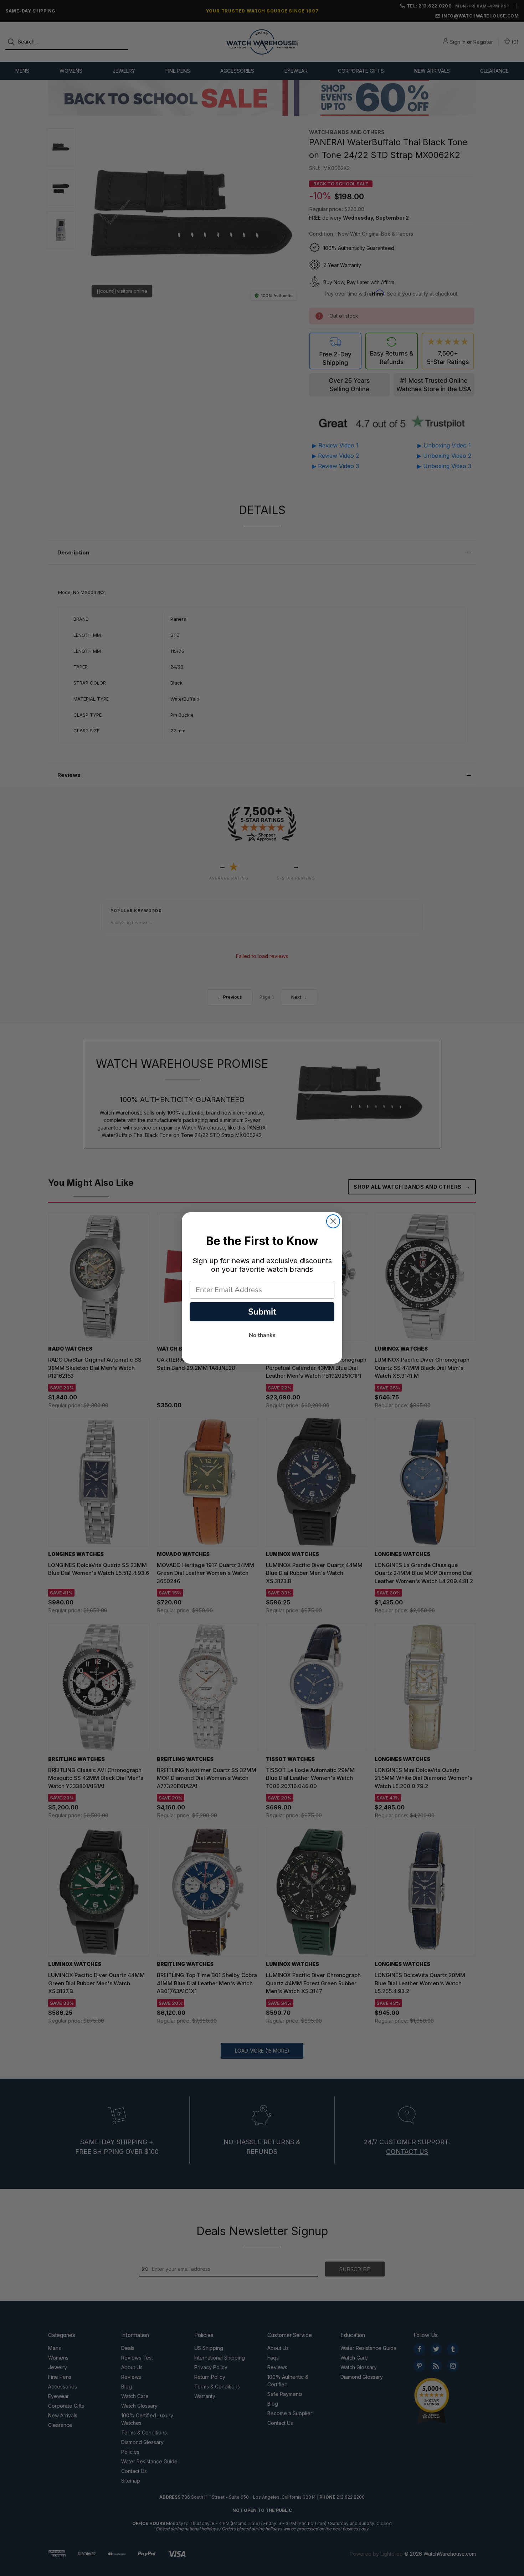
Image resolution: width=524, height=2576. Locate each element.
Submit (262, 1312)
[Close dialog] (333, 1221)
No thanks (262, 1335)
